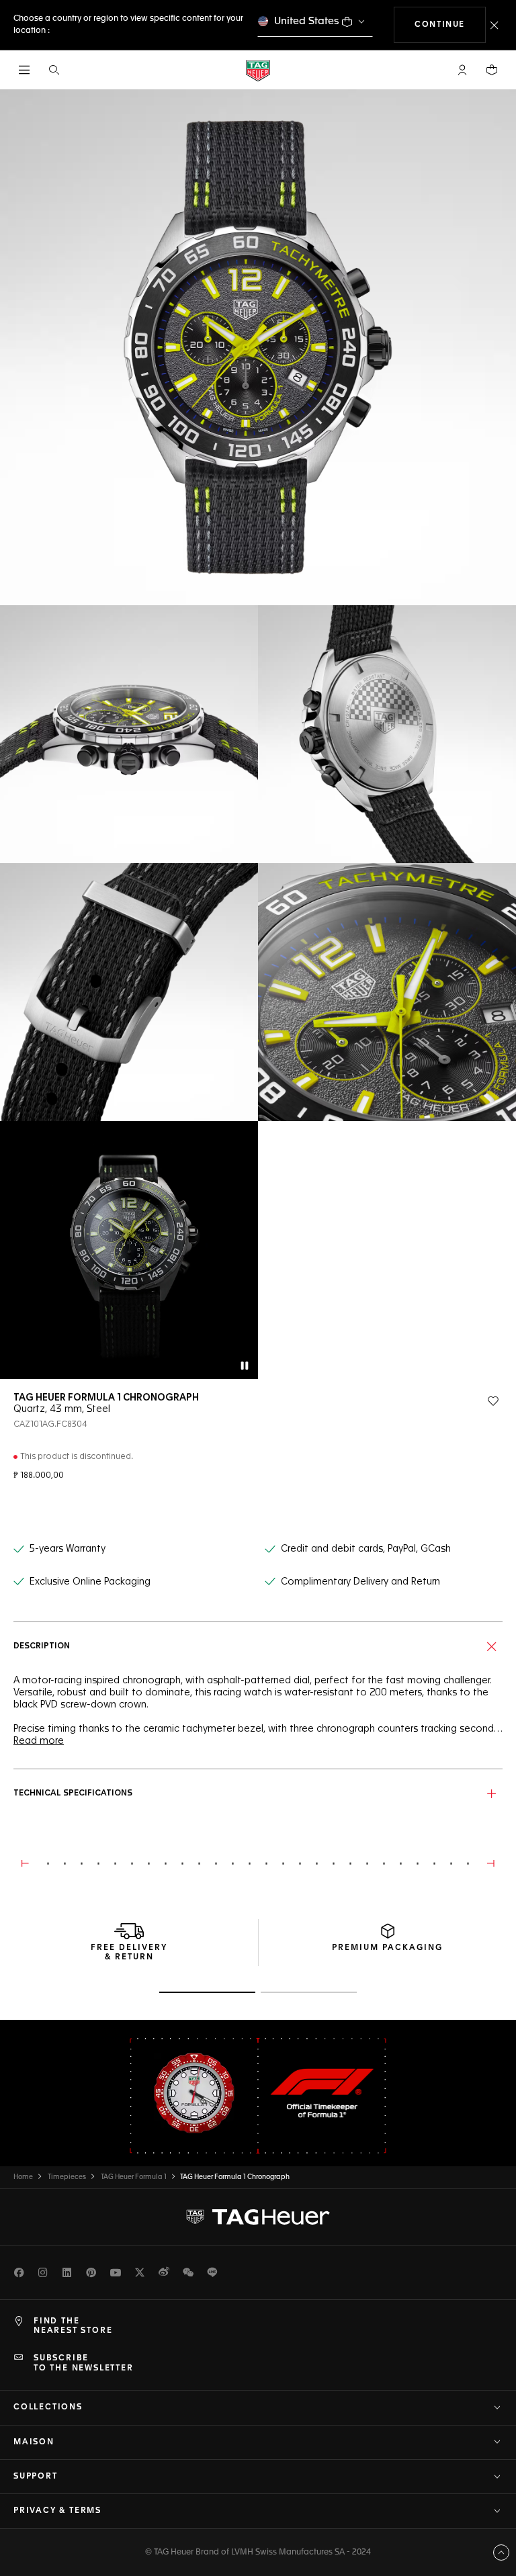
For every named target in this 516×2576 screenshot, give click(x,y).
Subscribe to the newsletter (84, 2363)
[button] (462, 70)
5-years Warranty (68, 1549)
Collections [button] (48, 2407)
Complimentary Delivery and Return (360, 1582)
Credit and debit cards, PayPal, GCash (366, 1549)
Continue (450, 25)
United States (307, 21)
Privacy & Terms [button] (57, 2511)
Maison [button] (34, 2442)
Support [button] (36, 2477)
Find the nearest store (73, 2326)
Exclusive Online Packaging (90, 1582)
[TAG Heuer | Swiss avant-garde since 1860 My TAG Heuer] (258, 2217)
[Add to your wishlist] (493, 1401)
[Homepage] (258, 70)
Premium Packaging (387, 1948)
